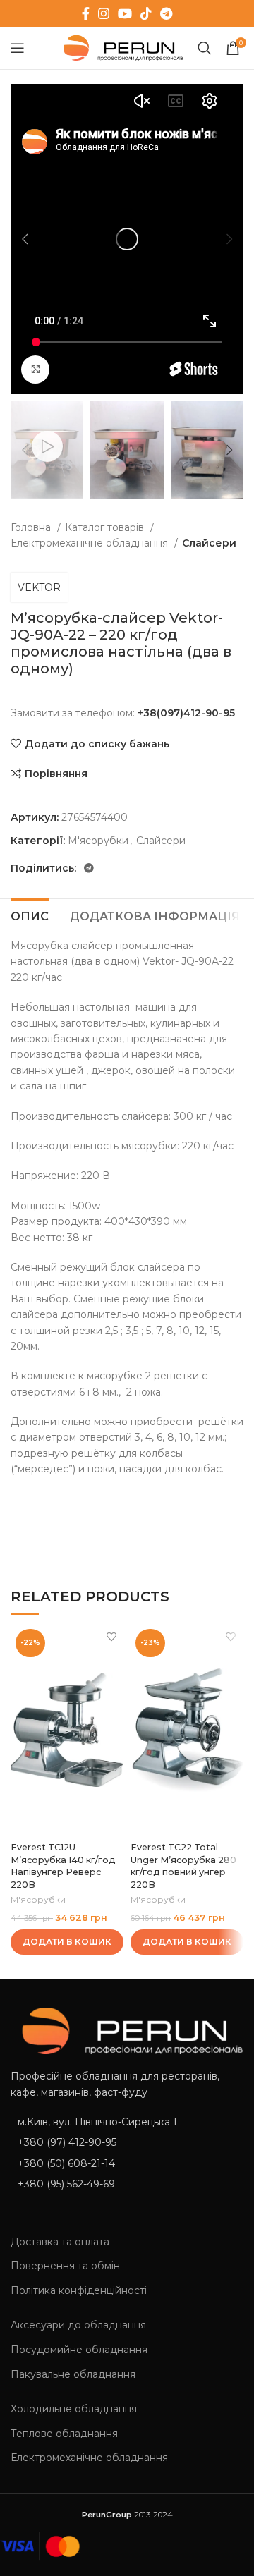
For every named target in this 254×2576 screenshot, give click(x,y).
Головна (32, 527)
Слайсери (209, 543)
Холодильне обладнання (74, 2409)
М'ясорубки (98, 841)
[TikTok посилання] (146, 13)
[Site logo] (120, 47)
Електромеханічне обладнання (91, 543)
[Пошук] (205, 48)
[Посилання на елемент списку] (127, 2142)
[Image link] (127, 2030)
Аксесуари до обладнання (78, 2325)
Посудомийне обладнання (79, 2350)
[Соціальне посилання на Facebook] (86, 13)
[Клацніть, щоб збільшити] (35, 370)
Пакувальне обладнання (73, 2374)
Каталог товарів (106, 527)
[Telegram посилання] (166, 13)
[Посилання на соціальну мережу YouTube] (125, 13)
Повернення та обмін (65, 2266)
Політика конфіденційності (79, 2290)
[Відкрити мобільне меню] (18, 48)
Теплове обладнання (64, 2434)
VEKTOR (39, 587)
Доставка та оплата (60, 2242)
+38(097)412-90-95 (186, 713)
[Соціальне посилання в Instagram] (104, 13)
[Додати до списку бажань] (111, 1636)
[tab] (30, 915)
